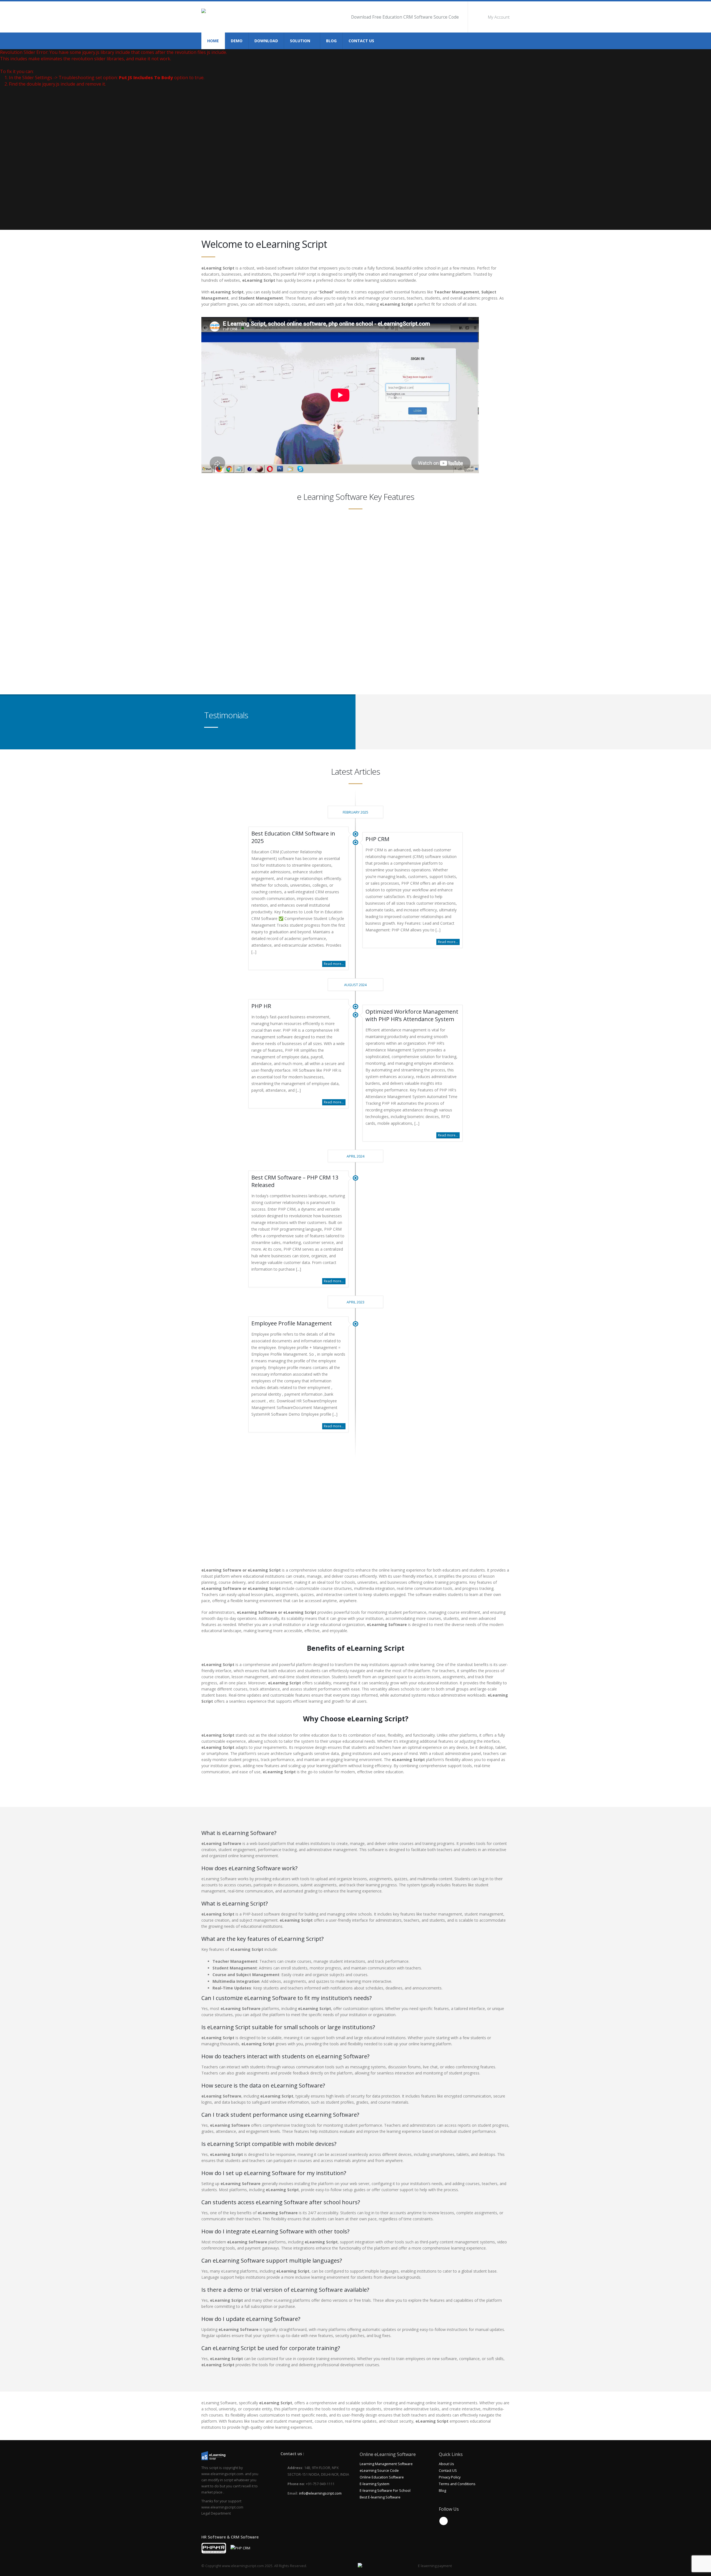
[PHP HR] (214, 2548)
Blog (331, 41)
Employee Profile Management (292, 1323)
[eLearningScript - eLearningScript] (224, 17)
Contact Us (361, 41)
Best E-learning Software (380, 2497)
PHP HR (261, 1006)
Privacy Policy (450, 2477)
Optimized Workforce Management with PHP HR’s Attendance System (412, 1015)
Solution (300, 41)
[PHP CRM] (240, 2548)
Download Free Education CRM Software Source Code (405, 17)
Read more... (334, 964)
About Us (446, 2464)
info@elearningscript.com (320, 2493)
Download (266, 41)
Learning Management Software (386, 2464)
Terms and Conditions (457, 2484)
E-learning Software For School (385, 2491)
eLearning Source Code (379, 2471)
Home (213, 41)
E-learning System (375, 2484)
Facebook (444, 2521)
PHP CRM (377, 839)
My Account (499, 17)
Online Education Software (382, 2477)
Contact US (448, 2471)
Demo (237, 41)
